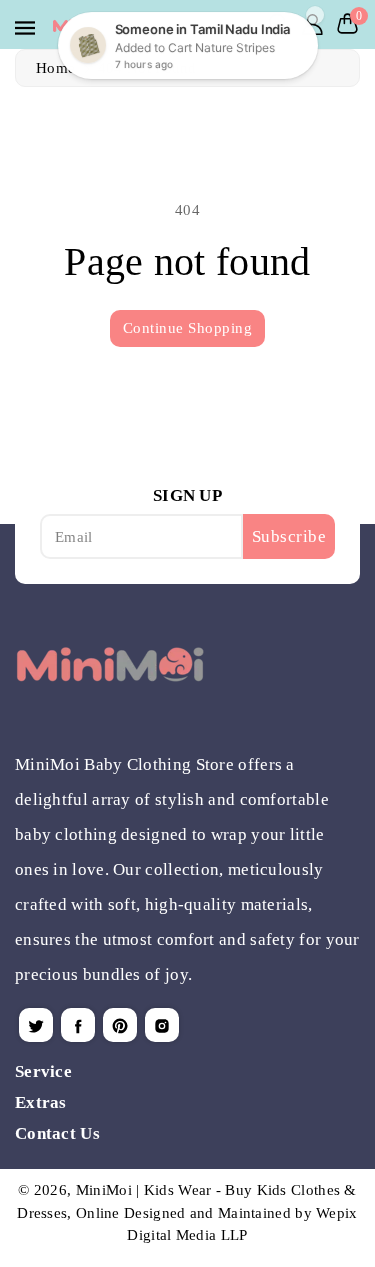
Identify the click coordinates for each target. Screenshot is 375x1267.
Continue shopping (188, 328)
